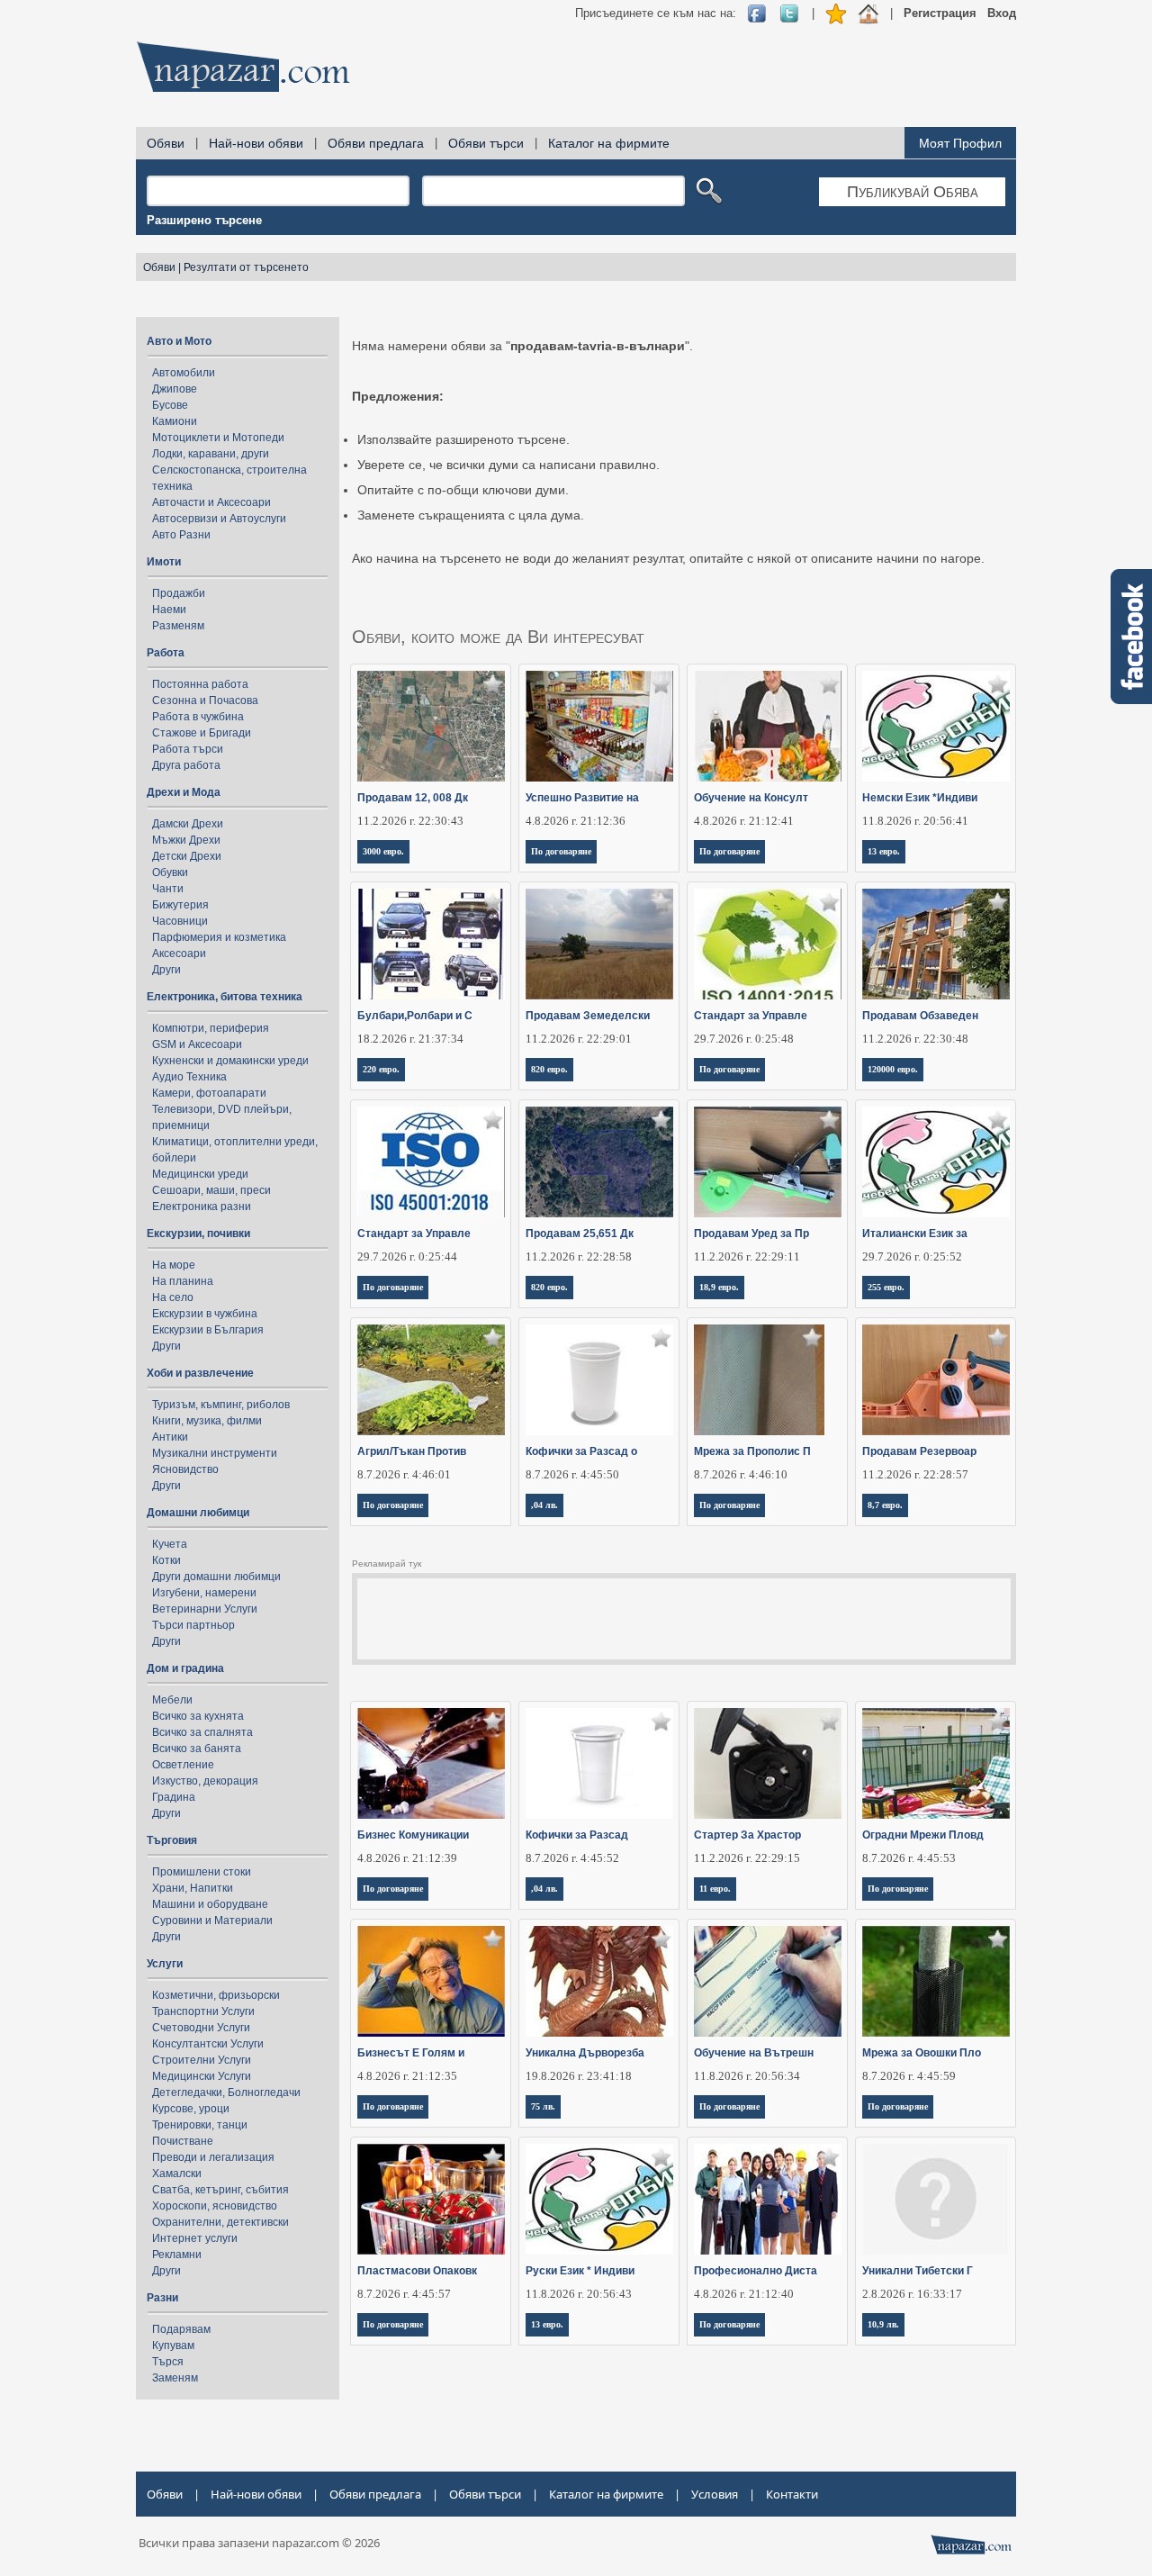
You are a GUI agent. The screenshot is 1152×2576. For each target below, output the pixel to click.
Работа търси (188, 749)
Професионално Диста (756, 2271)
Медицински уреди (200, 1174)
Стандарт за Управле (751, 1016)
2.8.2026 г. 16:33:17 (912, 2294)
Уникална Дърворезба (585, 2053)
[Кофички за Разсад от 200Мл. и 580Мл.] (600, 1380)
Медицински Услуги (202, 2076)
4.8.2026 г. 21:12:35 (407, 2076)
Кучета (170, 1544)
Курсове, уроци (191, 2109)
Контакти (792, 2494)
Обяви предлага (376, 143)
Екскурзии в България (208, 1330)
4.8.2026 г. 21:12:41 (744, 821)
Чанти (168, 889)
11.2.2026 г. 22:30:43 (410, 821)
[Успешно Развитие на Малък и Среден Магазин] (600, 726)
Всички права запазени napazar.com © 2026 (259, 2543)
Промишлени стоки (202, 1872)
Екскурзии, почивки (198, 1234)
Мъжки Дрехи (186, 840)
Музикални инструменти (215, 1453)
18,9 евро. (719, 1287)
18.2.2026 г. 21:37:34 (410, 1039)
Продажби (179, 593)
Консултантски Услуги (208, 2044)
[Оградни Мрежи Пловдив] (936, 1763)
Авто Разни (181, 535)
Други (166, 970)
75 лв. (543, 2106)
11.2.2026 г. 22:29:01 (579, 1039)
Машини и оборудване (210, 1904)
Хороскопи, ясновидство (215, 2206)
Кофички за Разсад (577, 1835)
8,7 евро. (885, 1505)
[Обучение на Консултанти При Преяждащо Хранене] (768, 726)
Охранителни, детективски (220, 2222)
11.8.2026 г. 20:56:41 (915, 821)
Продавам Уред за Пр (751, 1234)
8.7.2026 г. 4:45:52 (572, 1858)
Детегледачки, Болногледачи (226, 2092)
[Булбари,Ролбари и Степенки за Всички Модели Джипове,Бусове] (432, 944)
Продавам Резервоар (919, 1451)
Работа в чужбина (198, 717)
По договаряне (561, 851)
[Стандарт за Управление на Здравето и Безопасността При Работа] (432, 1162)
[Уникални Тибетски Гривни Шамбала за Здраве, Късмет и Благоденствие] (936, 2199)
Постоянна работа (200, 684)
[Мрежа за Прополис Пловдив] (768, 1380)
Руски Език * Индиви (580, 2271)
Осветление (183, 1765)
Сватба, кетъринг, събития (220, 2190)
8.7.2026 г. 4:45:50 (572, 1474)
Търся (168, 2362)
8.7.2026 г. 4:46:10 (741, 1474)
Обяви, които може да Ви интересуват (498, 637)
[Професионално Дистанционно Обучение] (768, 2199)
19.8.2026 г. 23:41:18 (579, 2076)
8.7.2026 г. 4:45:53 (909, 1858)
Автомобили (184, 373)
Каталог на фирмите (609, 143)
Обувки (170, 872)
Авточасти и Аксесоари (211, 502)
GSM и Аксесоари (197, 1044)
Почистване (183, 2141)
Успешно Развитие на (582, 798)
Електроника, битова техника (225, 997)
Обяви (166, 143)
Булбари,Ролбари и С (415, 1016)
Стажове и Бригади (202, 733)
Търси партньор (193, 1625)
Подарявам (181, 2329)
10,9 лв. (883, 2324)
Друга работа (186, 765)
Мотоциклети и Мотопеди (218, 438)
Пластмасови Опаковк (417, 2271)
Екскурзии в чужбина (205, 1314)
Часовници (180, 921)
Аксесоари (179, 954)
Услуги (165, 1964)
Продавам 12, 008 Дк (413, 798)
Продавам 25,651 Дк (580, 1234)
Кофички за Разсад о (581, 1451)
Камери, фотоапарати (209, 1093)
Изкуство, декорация (205, 1781)
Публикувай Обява (913, 192)
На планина (183, 1281)
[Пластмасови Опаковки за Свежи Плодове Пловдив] (432, 2199)
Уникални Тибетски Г (918, 2271)
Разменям (178, 626)
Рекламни (177, 2255)
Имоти (164, 562)
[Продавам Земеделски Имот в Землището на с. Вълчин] (600, 944)
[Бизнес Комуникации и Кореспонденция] (432, 1763)
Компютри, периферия (211, 1028)
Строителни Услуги (202, 2060)
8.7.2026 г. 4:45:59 (909, 2076)
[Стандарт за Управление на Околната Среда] (768, 944)
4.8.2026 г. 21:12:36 (576, 821)
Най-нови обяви (256, 143)
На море (174, 1265)
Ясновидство (185, 1469)
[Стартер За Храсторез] (768, 1763)
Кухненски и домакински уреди (230, 1061)
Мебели (172, 1700)
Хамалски (177, 2174)
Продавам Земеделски (588, 1016)
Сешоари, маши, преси (211, 1190)
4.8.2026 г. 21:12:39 (407, 1858)
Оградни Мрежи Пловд (923, 1835)
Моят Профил (960, 143)
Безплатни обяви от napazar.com (243, 67)
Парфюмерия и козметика (219, 937)
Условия (715, 2494)
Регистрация (940, 13)
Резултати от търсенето (246, 267)
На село (173, 1297)
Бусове (170, 405)
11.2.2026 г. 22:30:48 (915, 1039)
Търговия (172, 1840)
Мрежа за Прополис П (752, 1451)
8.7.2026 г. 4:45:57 (404, 2294)
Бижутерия (180, 905)
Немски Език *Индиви (920, 798)
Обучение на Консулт (751, 798)
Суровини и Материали (212, 1921)
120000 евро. (893, 1069)
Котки (166, 1560)
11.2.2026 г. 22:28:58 (579, 1256)
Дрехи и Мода (184, 792)
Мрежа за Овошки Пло (922, 2053)
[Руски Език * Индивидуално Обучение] (600, 2199)
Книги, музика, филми (207, 1421)
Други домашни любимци (216, 1577)
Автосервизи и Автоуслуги (219, 519)
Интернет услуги (195, 2238)
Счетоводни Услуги (201, 2028)
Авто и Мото (179, 341)
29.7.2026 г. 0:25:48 (744, 1039)
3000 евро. (383, 851)
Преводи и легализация (213, 2157)
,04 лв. (544, 1505)
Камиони (175, 421)
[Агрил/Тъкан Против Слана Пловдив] (432, 1380)
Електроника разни (202, 1207)
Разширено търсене (204, 220)
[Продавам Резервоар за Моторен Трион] (936, 1380)
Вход (1002, 13)
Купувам (173, 2346)
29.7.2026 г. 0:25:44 (407, 1256)
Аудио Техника (189, 1077)
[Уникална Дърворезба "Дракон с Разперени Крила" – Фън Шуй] (600, 1981)
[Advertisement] (688, 72)
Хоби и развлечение (200, 1373)
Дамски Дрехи (188, 824)
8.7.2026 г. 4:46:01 (404, 1474)
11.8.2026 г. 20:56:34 (747, 2076)
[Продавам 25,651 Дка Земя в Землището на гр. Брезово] (600, 1162)
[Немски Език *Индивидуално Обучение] (936, 726)
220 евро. (381, 1069)
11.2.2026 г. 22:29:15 (747, 1858)
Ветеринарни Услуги (205, 1609)
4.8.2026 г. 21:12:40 (744, 2294)
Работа (166, 653)
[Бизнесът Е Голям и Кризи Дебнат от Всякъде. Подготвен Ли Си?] (432, 1981)
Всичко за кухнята (198, 1716)
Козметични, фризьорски (216, 1995)
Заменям (175, 2378)
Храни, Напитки (193, 1888)
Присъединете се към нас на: (656, 13)
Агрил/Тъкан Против (412, 1451)
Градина (174, 1797)
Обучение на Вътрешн (754, 2053)
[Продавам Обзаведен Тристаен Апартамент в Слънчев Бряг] (936, 944)
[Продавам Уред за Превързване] (768, 1162)
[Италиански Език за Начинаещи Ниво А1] (936, 1162)
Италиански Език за (915, 1234)
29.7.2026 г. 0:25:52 (912, 1256)
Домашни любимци (198, 1513)
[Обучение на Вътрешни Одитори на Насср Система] (768, 1981)
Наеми (169, 610)
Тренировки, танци (200, 2125)
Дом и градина (185, 1668)
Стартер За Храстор (747, 1835)
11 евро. (715, 1889)
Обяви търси (486, 143)
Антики (170, 1437)
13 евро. (884, 851)
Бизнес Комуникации (413, 1835)
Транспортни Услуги (203, 2011)
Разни (162, 2298)
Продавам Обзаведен (920, 1016)
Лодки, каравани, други (211, 454)
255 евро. (886, 1287)
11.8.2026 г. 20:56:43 (579, 2294)
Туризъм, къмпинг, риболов (221, 1405)
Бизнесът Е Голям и (411, 2053)
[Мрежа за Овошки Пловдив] (936, 1981)
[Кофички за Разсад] (600, 1763)
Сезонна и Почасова (205, 700)
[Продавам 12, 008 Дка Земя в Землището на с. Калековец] (432, 726)
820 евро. (549, 1069)
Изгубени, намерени (204, 1593)
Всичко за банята (197, 1749)
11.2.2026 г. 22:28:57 (915, 1474)
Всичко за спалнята (202, 1732)
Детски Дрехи (187, 856)
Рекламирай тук (387, 1564)
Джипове (175, 389)
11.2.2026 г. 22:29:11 (747, 1256)
